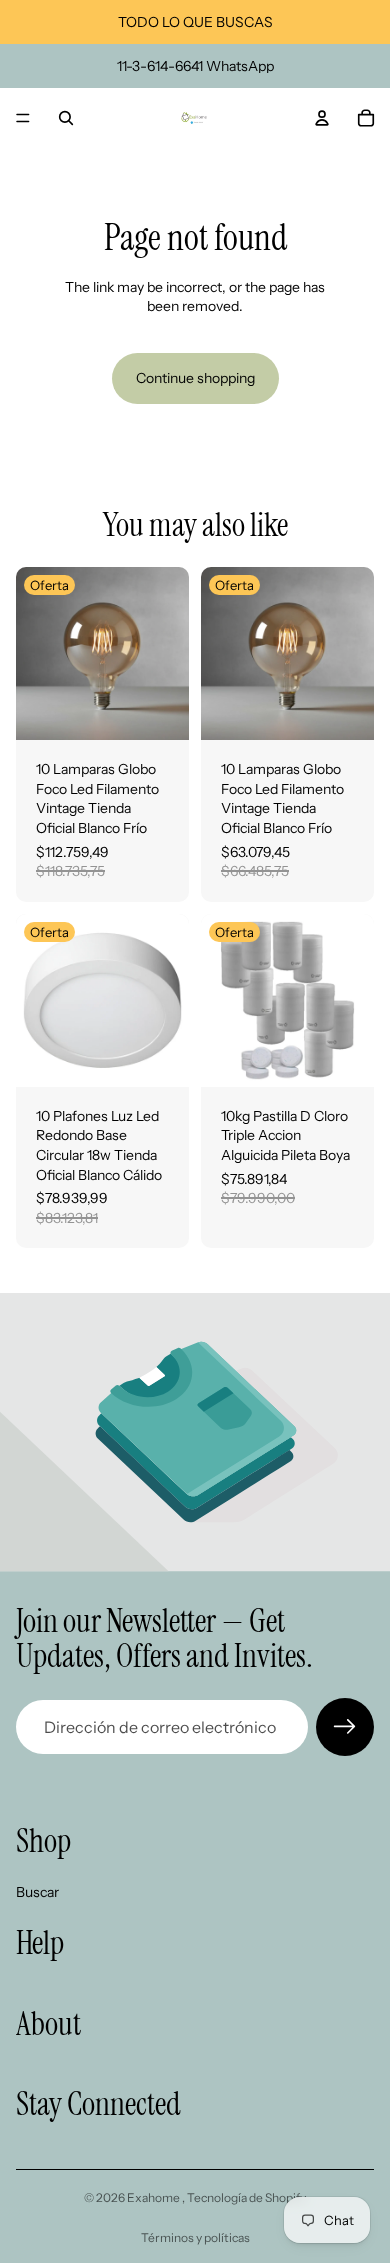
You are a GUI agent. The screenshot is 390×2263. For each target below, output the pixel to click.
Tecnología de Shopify (246, 2197)
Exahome (154, 2197)
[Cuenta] (322, 118)
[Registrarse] (345, 1727)
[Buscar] (66, 118)
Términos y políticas (195, 2237)
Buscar (37, 1892)
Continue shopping (195, 378)
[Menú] (23, 118)
